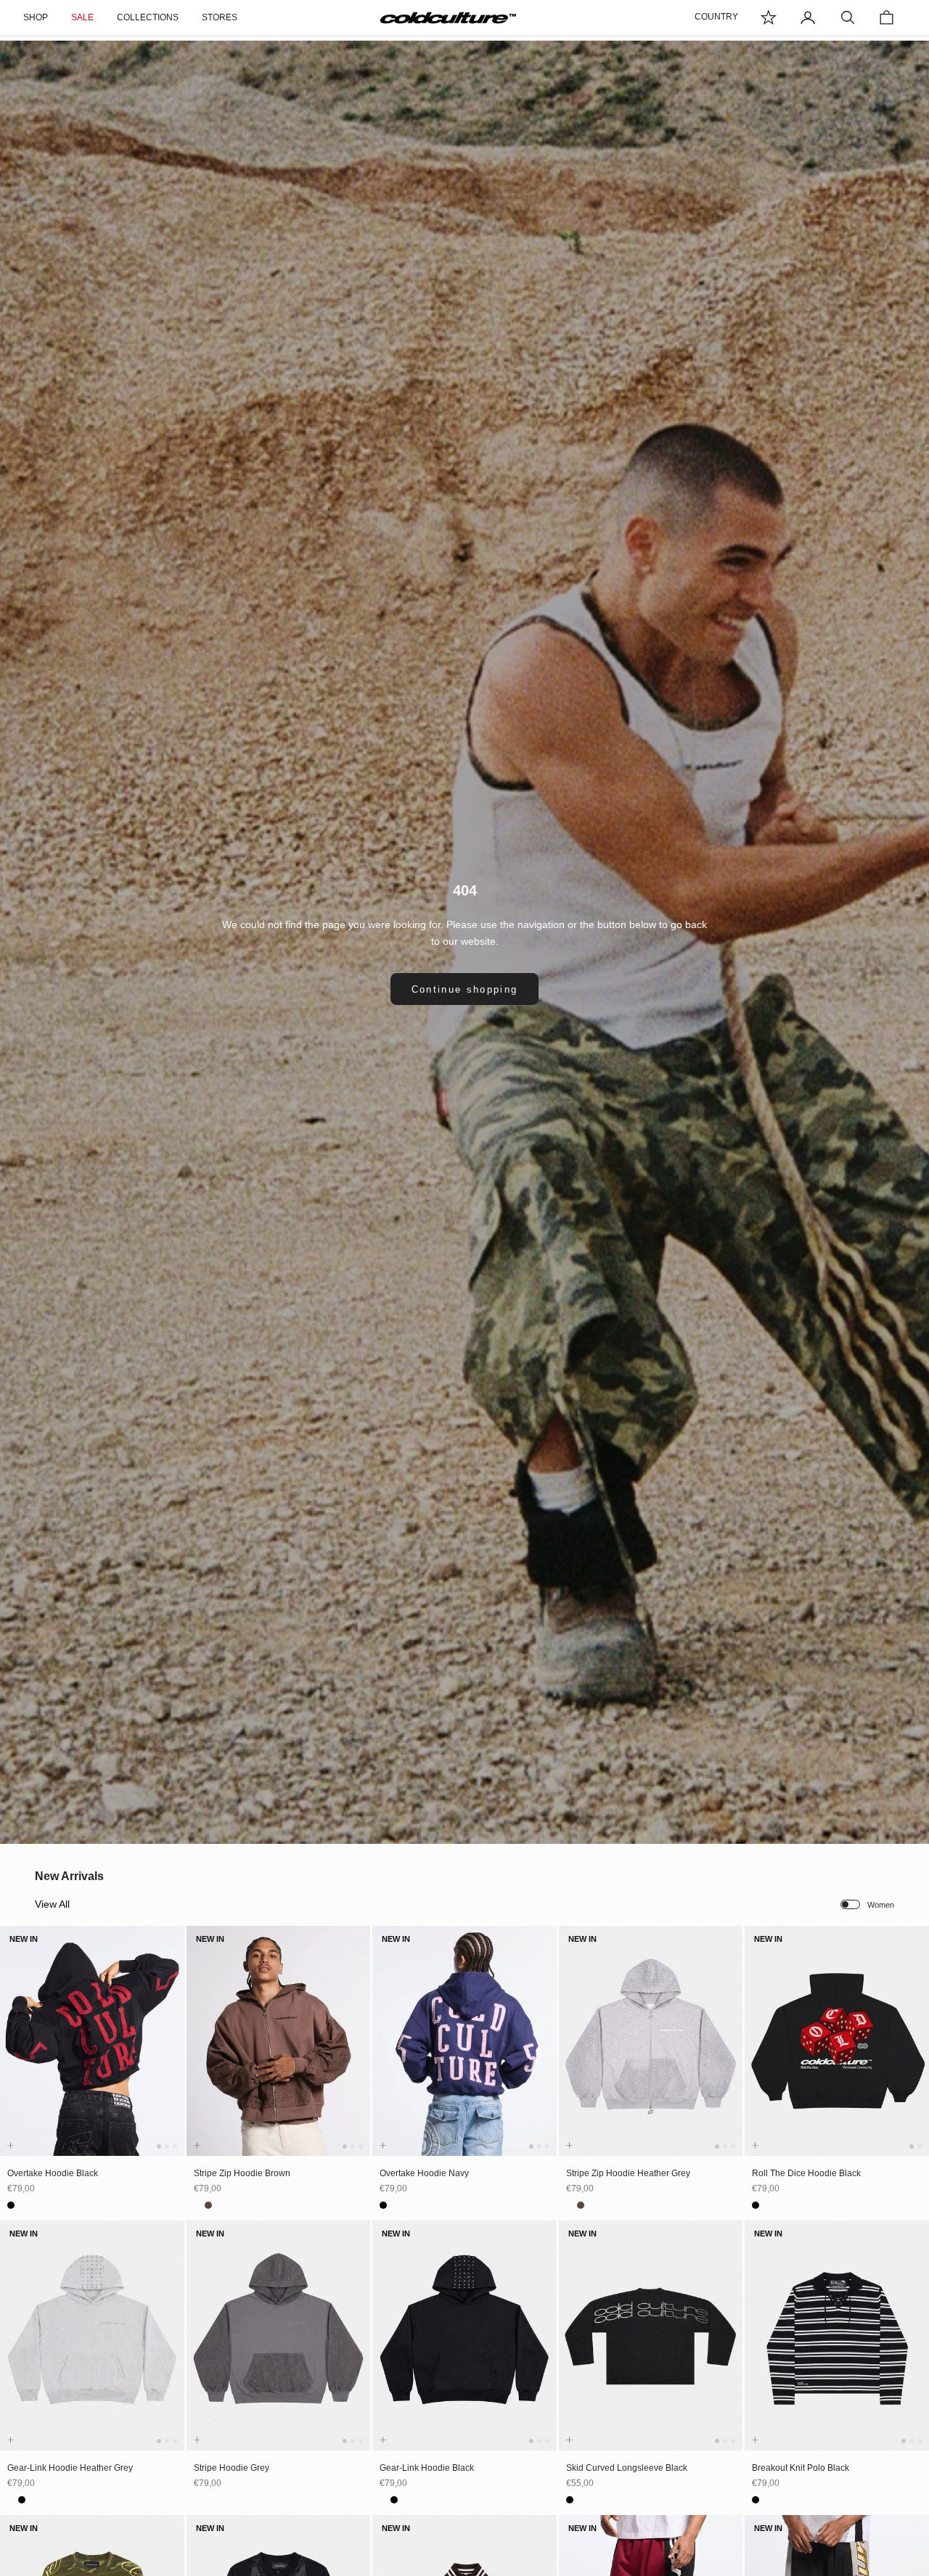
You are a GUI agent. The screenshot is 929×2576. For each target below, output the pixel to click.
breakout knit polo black (801, 2468)
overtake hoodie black (53, 2173)
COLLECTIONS (148, 17)
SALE (82, 17)
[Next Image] (171, 2055)
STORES (220, 17)
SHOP (36, 17)
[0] (769, 17)
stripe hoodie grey (232, 2468)
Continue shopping (465, 989)
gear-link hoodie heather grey (70, 2468)
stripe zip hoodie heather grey (628, 2173)
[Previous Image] (14, 2055)
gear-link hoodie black (427, 2468)
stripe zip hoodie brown (242, 2173)
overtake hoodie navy (424, 2173)
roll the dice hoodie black (806, 2173)
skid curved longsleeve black (627, 2468)
